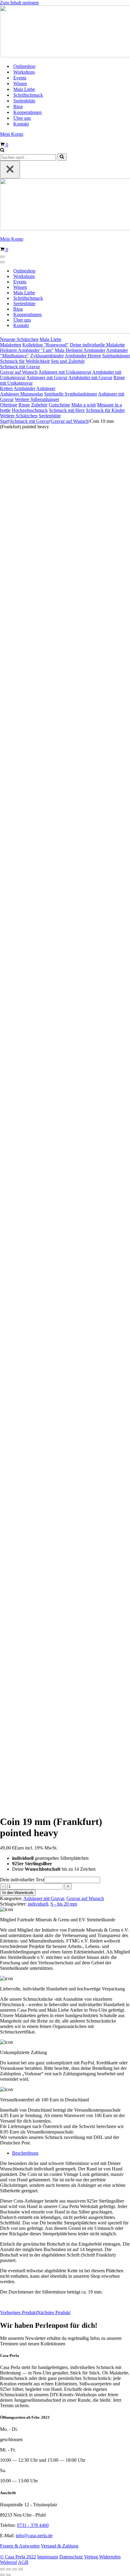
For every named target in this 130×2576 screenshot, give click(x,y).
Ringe (24, 405)
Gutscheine (59, 405)
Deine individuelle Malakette (97, 345)
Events (20, 78)
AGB (23, 2562)
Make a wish (84, 405)
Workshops (24, 72)
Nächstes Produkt (54, 2312)
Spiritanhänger (116, 356)
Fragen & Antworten (20, 2546)
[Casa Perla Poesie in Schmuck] (65, 32)
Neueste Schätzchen (19, 339)
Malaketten (11, 345)
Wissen (20, 84)
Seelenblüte (24, 101)
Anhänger (46, 388)
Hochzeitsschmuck (30, 410)
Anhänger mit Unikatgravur (65, 372)
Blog (18, 107)
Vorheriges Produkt (18, 2312)
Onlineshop (24, 66)
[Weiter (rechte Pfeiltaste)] (8, 2575)
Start (4, 421)
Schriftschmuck (28, 95)
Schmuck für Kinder (105, 410)
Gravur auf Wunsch (19, 372)
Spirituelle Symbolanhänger (71, 394)
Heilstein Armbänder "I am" (27, 350)
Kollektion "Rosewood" (45, 345)
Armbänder (24, 388)
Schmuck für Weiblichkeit (25, 361)
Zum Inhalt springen (19, 3)
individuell (38, 1904)
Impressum (48, 2557)
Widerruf (8, 2562)
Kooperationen (28, 112)
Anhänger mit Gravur (47, 378)
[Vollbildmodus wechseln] (8, 2569)
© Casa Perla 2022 (18, 2557)
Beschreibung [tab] (25, 2153)
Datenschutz (71, 2557)
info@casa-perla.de (34, 2536)
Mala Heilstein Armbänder (80, 350)
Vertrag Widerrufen (102, 2557)
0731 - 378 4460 (33, 2525)
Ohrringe (9, 405)
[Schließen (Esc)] (21, 2569)
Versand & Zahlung (60, 2546)
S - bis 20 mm (64, 1904)
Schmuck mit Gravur (20, 367)
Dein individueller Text (22, 1880)
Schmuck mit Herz (67, 410)
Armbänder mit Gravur (90, 378)
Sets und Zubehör (68, 361)
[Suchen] (2, 150)
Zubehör (39, 405)
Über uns (22, 118)
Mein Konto (12, 134)
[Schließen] (10, 170)
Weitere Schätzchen (19, 416)
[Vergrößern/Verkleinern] (2, 2569)
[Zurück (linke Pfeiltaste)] (2, 2575)
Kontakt (21, 124)
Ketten (6, 388)
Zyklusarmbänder (47, 356)
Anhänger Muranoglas (21, 394)
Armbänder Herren (83, 356)
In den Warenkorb (18, 1893)
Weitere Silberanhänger (37, 399)
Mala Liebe (24, 89)
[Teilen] (15, 2569)
